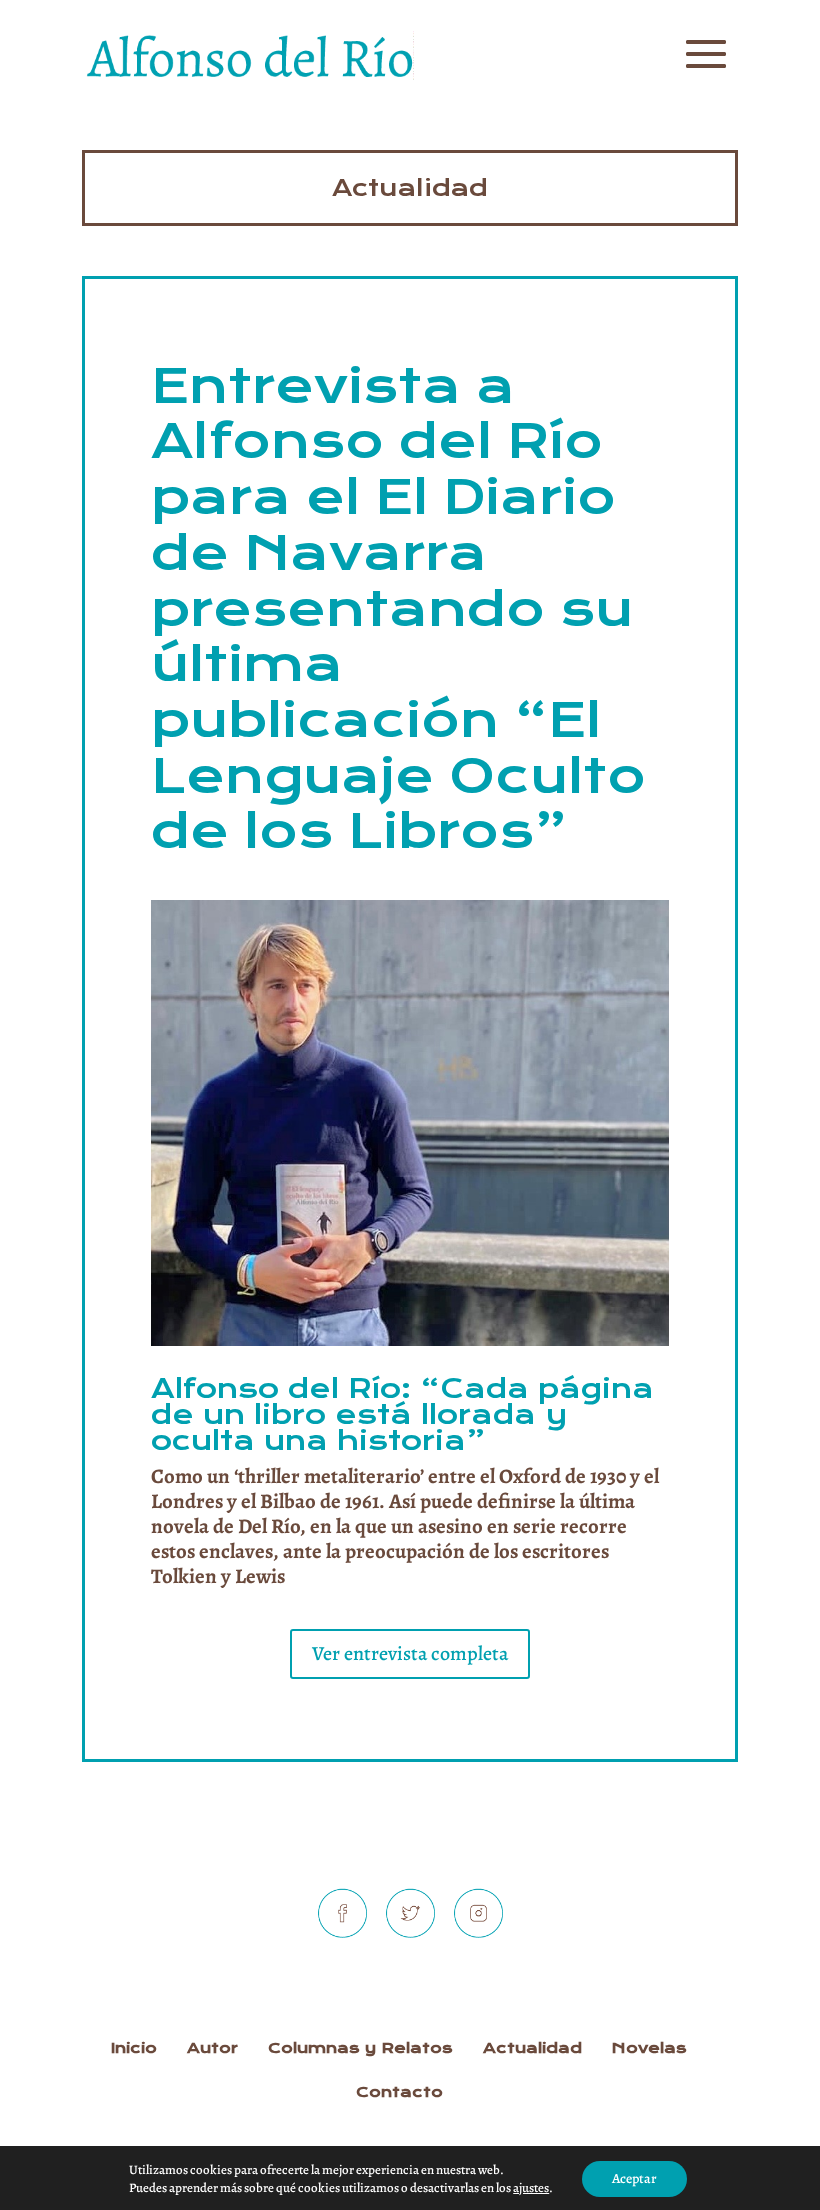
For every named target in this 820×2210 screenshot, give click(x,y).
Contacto (399, 2092)
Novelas (649, 2048)
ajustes (531, 2187)
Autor (212, 2048)
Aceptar (634, 2178)
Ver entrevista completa (410, 1653)
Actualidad (410, 188)
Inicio (134, 2048)
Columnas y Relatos (360, 2048)
